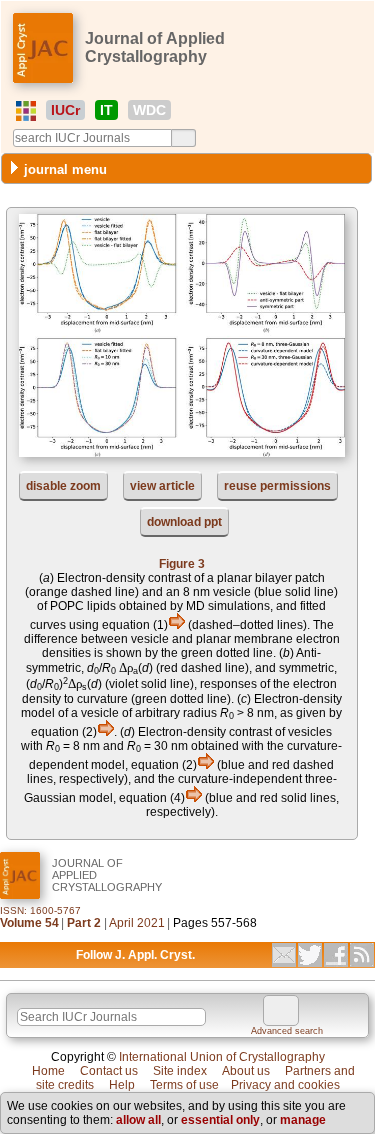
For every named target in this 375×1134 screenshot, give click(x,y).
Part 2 (84, 923)
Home (48, 1071)
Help (122, 1085)
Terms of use (184, 1085)
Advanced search (287, 1031)
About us (246, 1071)
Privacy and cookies (285, 1085)
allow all (138, 1120)
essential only (220, 1120)
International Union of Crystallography (222, 1057)
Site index (180, 1071)
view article (162, 486)
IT (106, 110)
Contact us (109, 1071)
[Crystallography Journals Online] (26, 111)
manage (303, 1120)
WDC (149, 110)
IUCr (65, 110)
